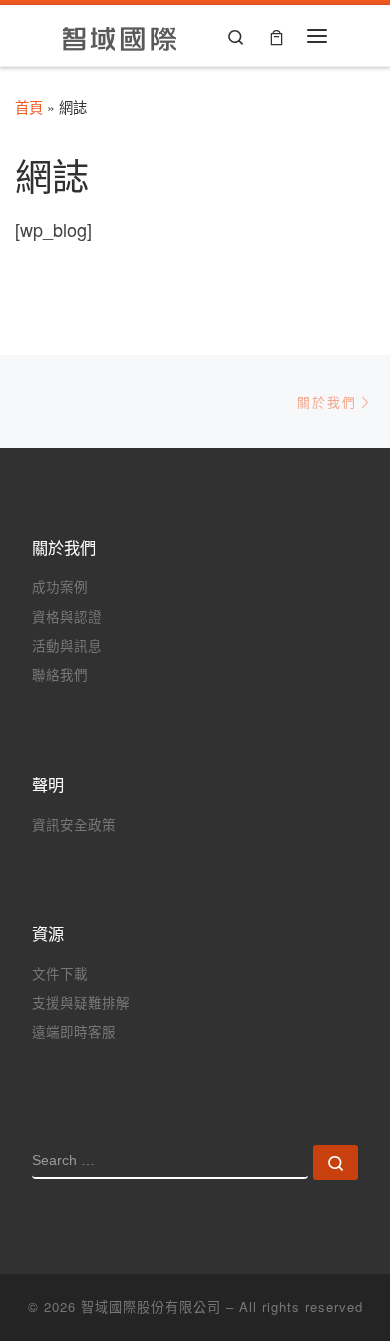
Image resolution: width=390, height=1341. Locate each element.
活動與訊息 (67, 645)
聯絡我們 (60, 674)
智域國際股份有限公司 (151, 1306)
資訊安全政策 (74, 824)
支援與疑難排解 (81, 1002)
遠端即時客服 (74, 1031)
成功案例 (60, 586)
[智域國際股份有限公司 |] (120, 35)
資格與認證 (67, 616)
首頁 (29, 107)
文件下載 (60, 973)
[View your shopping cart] (276, 35)
